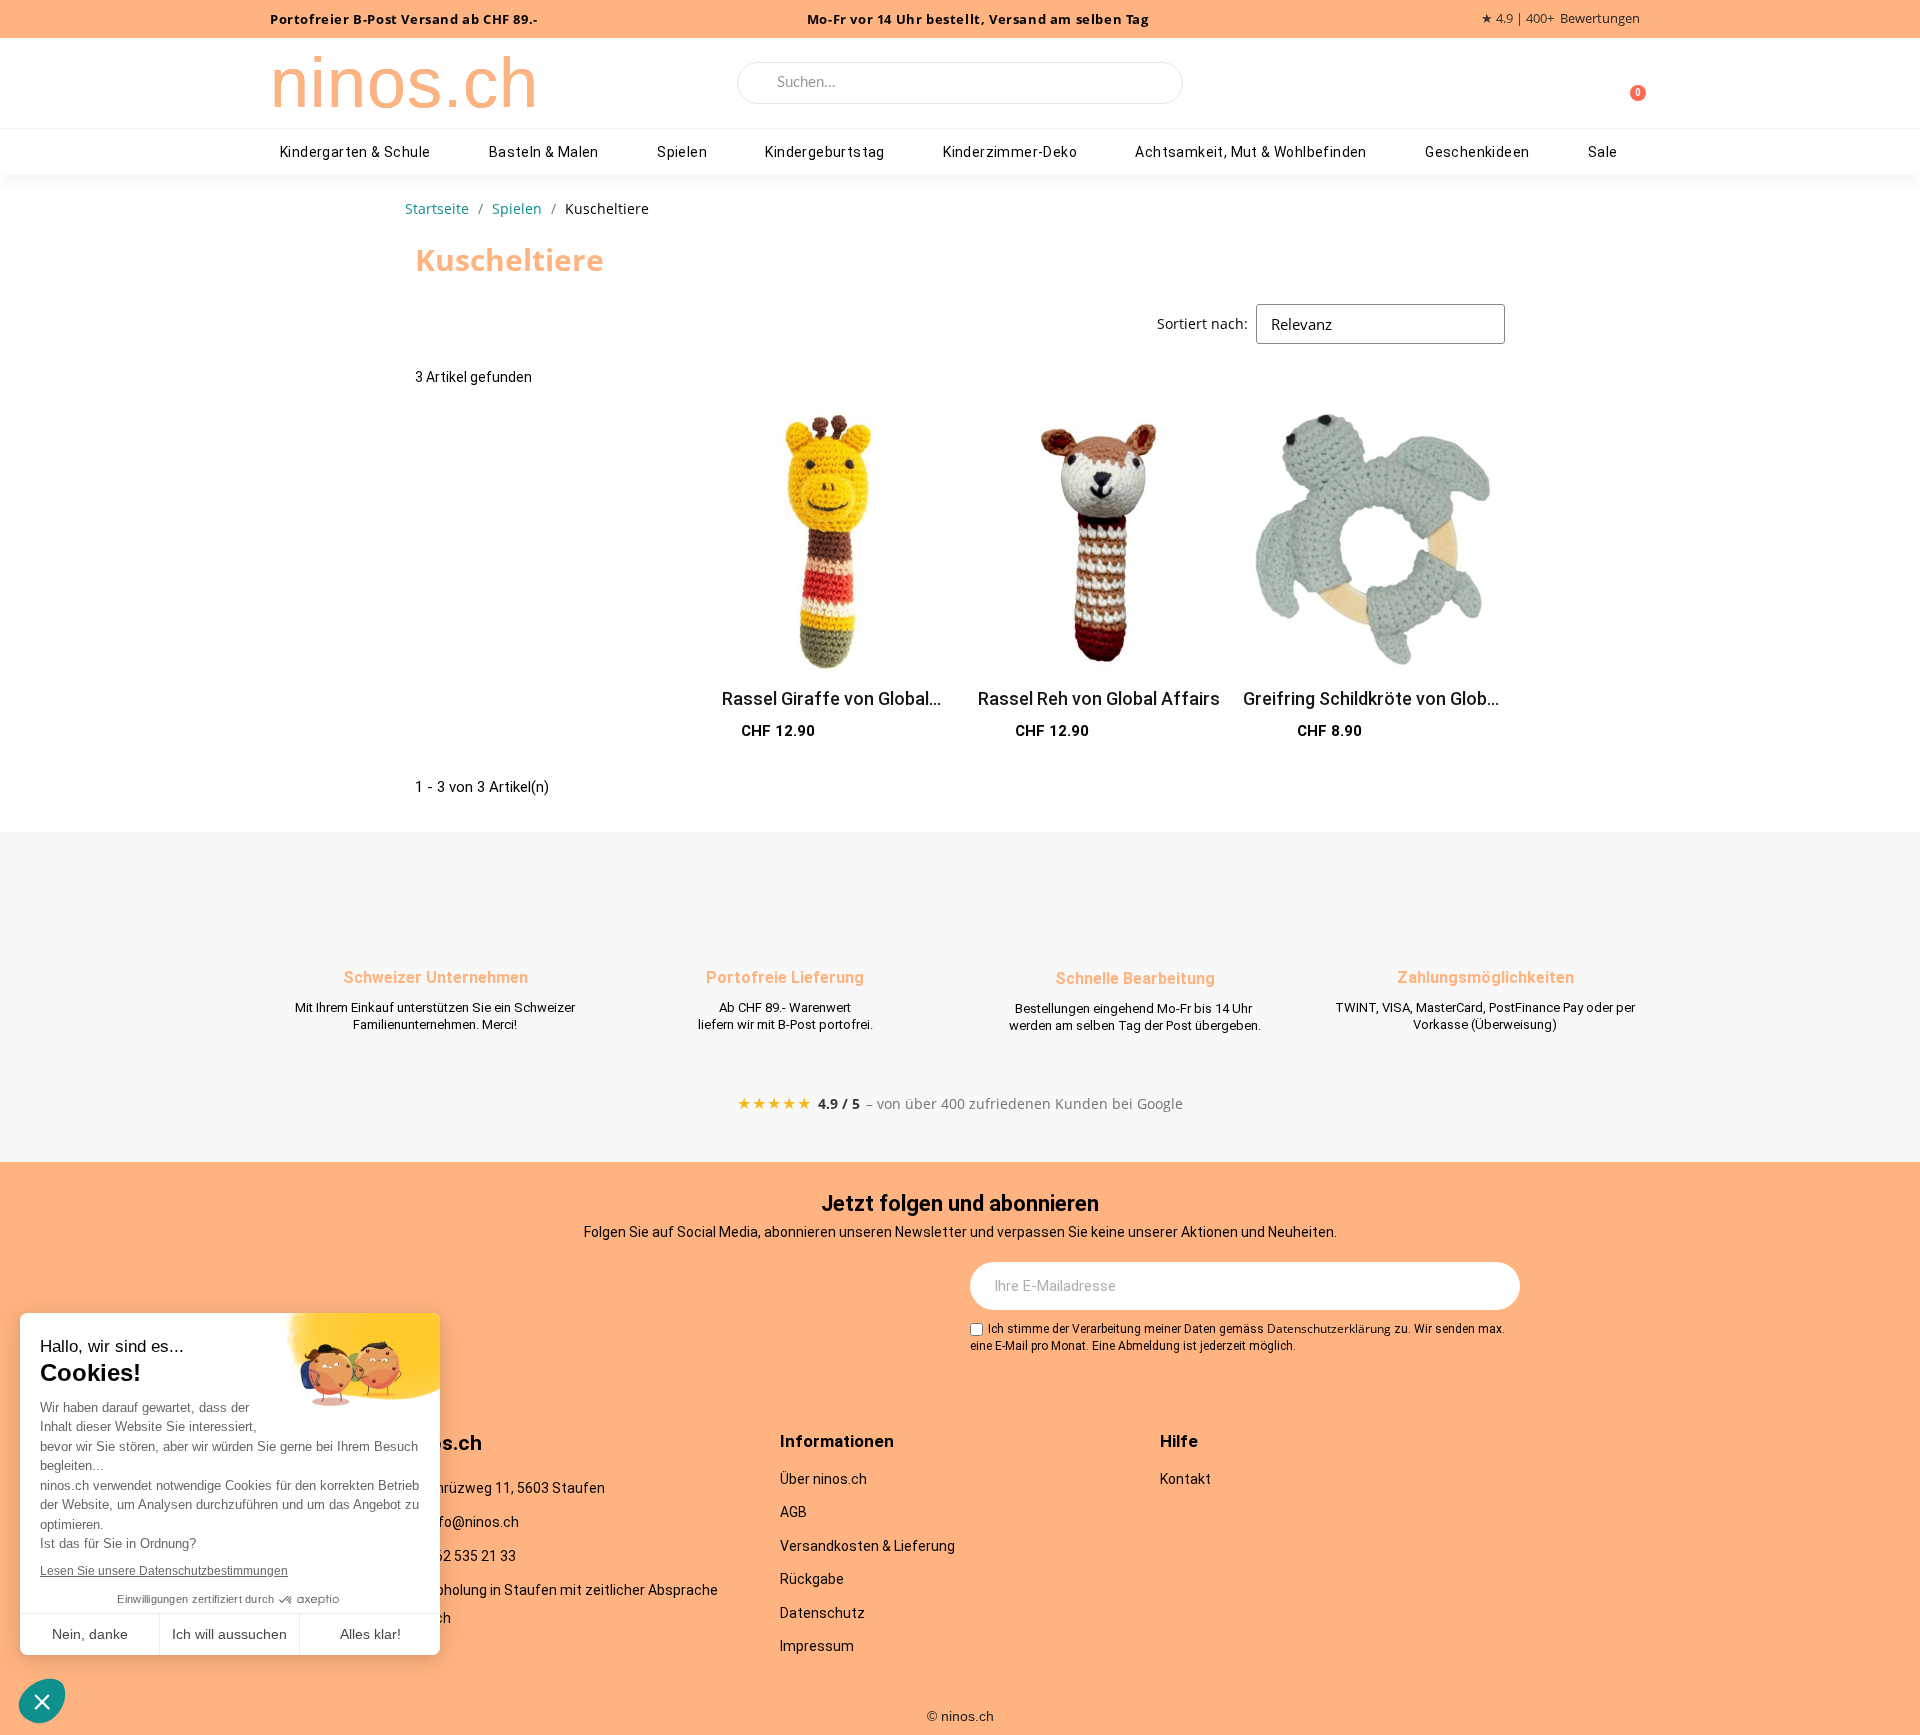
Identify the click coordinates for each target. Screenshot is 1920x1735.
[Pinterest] (758, 1287)
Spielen (682, 152)
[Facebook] (648, 1287)
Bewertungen (1600, 18)
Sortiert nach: (1202, 324)
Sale (1603, 152)
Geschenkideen (1477, 152)
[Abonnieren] (1494, 1286)
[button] (891, 732)
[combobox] (960, 83)
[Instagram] (593, 1287)
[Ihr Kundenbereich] (1598, 83)
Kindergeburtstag (824, 152)
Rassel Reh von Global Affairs (1099, 698)
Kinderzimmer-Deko (1010, 152)
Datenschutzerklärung (1329, 1328)
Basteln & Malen (544, 152)
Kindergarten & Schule (355, 152)
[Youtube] (703, 1287)
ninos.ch (404, 83)
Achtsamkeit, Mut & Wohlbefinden (1250, 152)
